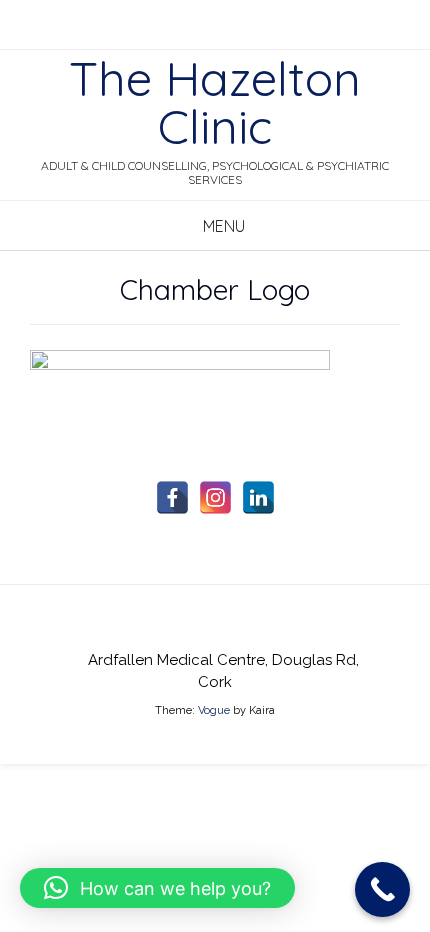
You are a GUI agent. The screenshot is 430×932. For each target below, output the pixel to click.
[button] (157, 888)
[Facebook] (172, 497)
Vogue (214, 710)
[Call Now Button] (382, 889)
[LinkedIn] (258, 497)
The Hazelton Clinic (215, 102)
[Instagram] (215, 497)
